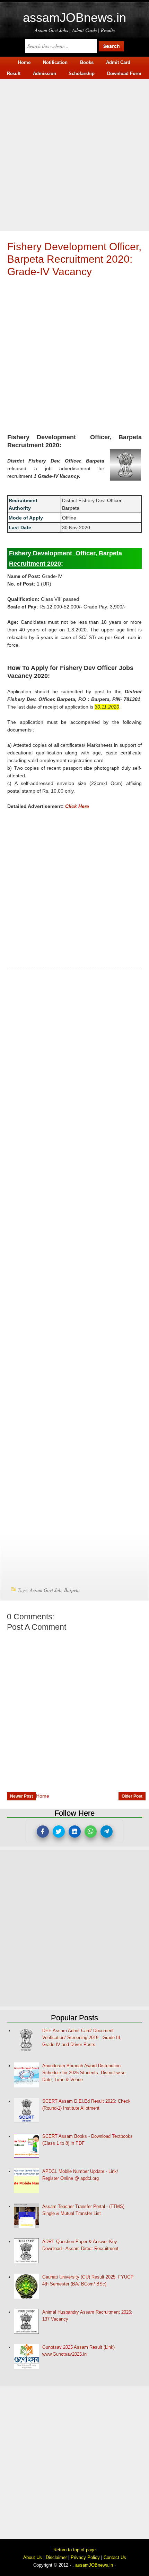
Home (43, 1796)
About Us (33, 2557)
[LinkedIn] (75, 1831)
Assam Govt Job (46, 1590)
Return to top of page (74, 2550)
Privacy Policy (85, 2557)
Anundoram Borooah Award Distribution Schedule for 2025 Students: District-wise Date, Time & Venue (84, 2073)
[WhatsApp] (91, 1831)
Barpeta (72, 1590)
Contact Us (115, 2557)
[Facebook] (43, 1831)
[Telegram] (107, 1831)
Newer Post (21, 1796)
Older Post (132, 1796)
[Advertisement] (74, 154)
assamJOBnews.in (74, 18)
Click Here (77, 806)
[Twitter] (59, 1831)
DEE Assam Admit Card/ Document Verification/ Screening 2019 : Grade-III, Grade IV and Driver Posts (82, 2038)
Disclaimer (56, 2557)
